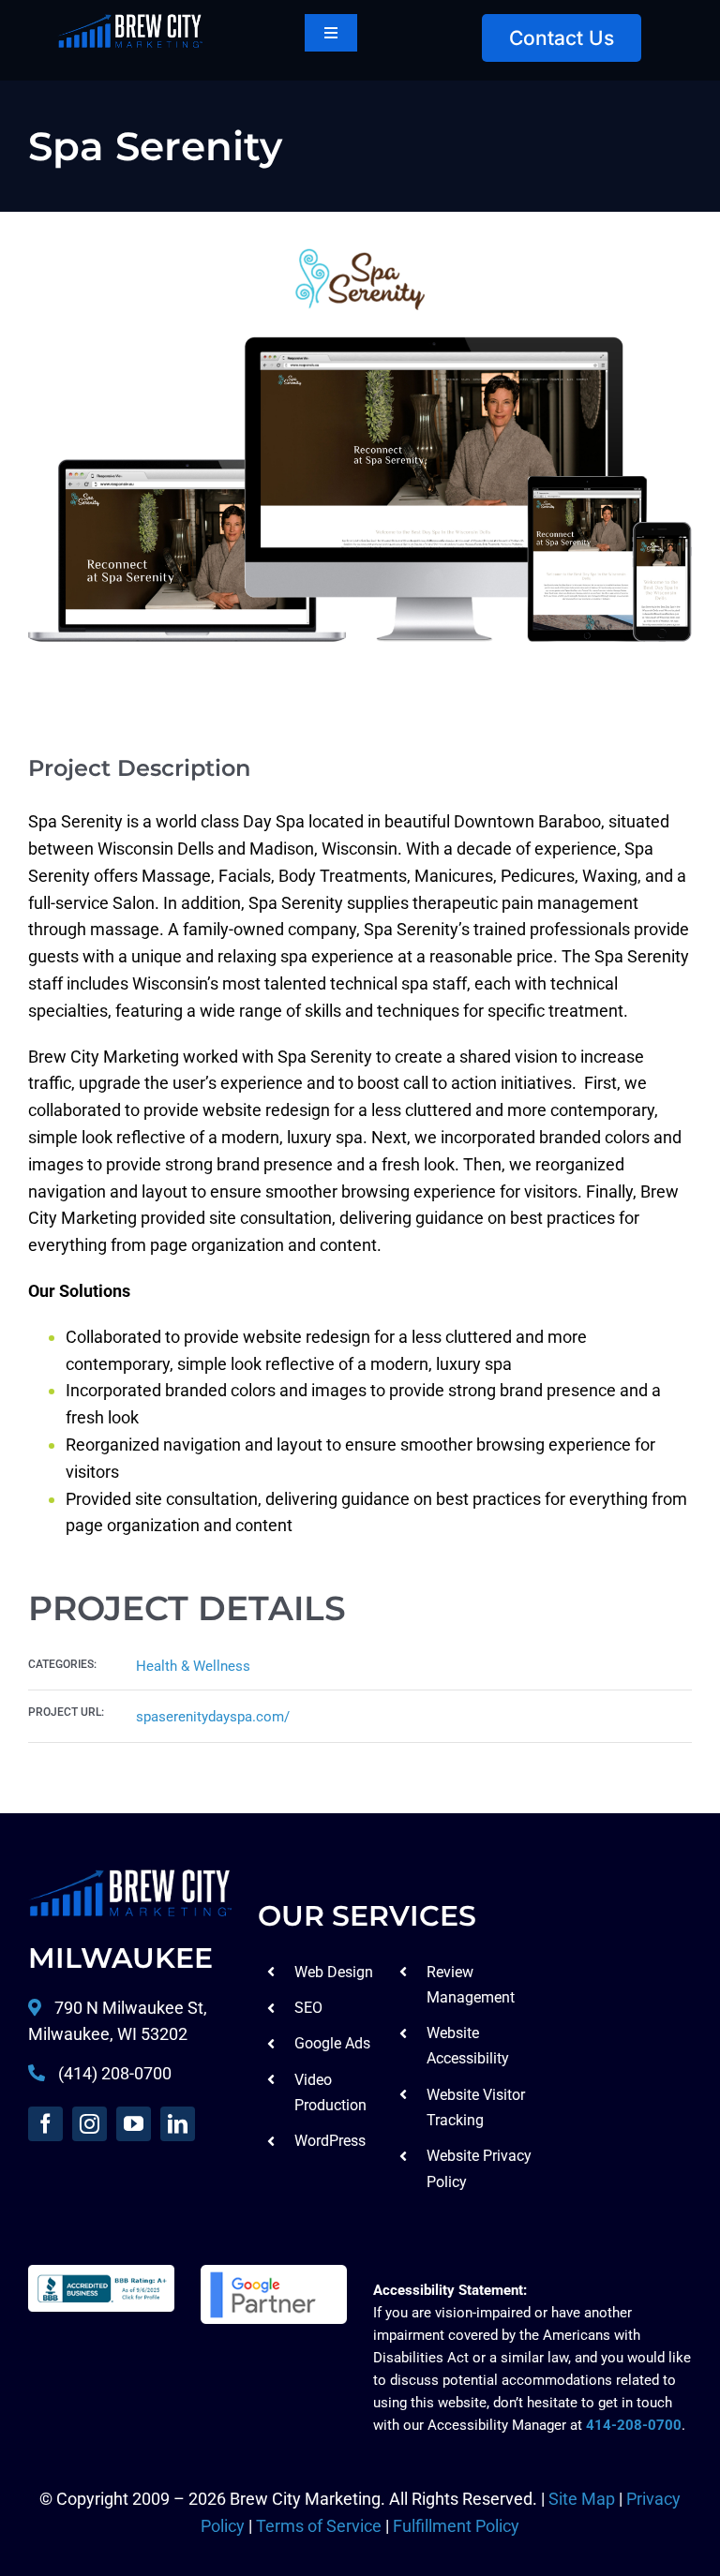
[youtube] (134, 2124)
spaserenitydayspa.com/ (213, 1717)
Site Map (582, 2499)
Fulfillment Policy (456, 2526)
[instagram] (90, 2124)
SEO (308, 2008)
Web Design (334, 1972)
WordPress (330, 2141)
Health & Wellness (193, 1666)
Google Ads (332, 2043)
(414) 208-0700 (115, 2073)
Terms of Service (319, 2526)
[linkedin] (178, 2124)
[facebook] (45, 2124)
